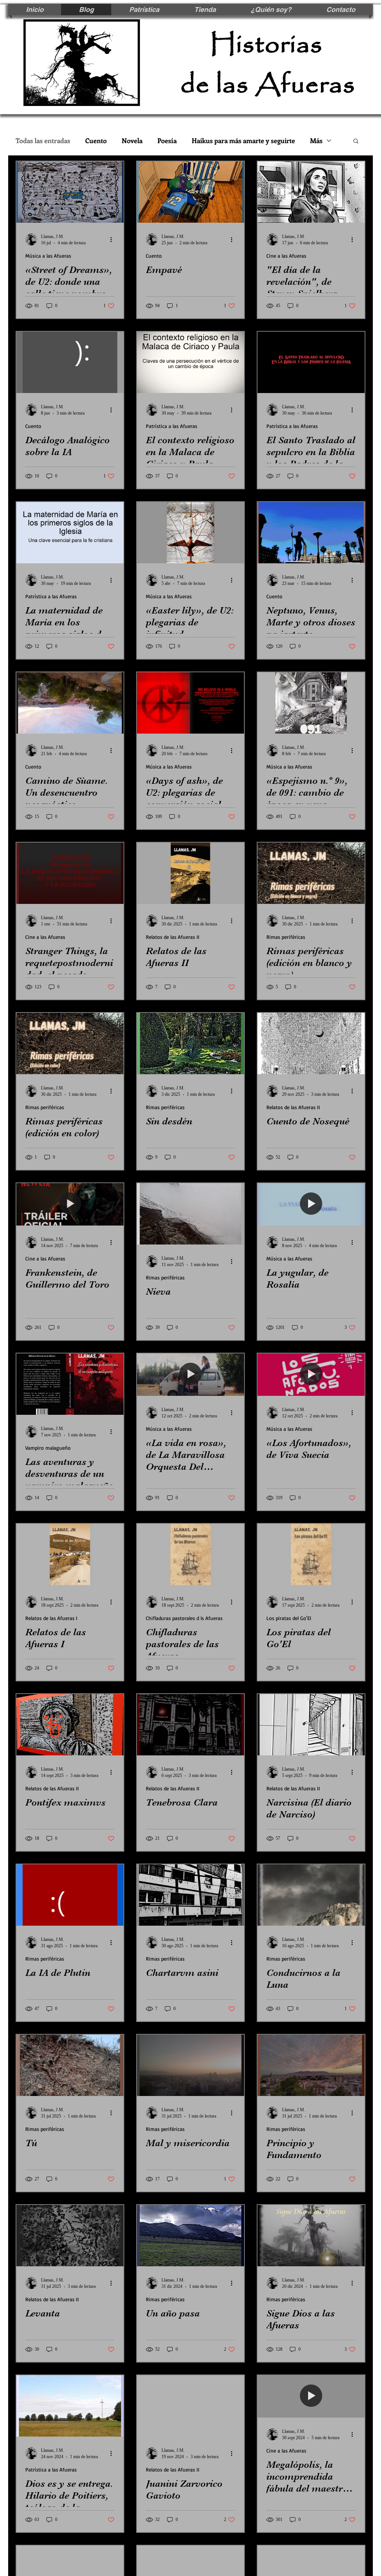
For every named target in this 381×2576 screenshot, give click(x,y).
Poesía (167, 141)
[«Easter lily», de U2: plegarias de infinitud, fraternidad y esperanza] (190, 533)
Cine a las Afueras (286, 256)
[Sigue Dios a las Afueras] (311, 2236)
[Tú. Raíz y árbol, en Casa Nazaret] (70, 2065)
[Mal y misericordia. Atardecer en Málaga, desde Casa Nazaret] (190, 2065)
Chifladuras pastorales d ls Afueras (184, 1618)
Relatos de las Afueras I (51, 1618)
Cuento (96, 141)
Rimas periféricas (286, 937)
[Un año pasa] (190, 2236)
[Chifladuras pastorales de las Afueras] (190, 1554)
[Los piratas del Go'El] (311, 1554)
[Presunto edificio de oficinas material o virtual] (190, 1895)
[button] (356, 141)
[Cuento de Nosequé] (311, 1044)
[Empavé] (190, 192)
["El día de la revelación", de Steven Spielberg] (311, 192)
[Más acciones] (113, 239)
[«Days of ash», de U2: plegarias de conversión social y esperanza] (190, 703)
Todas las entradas (43, 141)
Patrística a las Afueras (172, 426)
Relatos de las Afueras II (173, 937)
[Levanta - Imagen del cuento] (70, 2236)
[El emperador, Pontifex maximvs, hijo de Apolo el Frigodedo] (70, 1725)
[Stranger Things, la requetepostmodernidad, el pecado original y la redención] (70, 873)
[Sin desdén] (190, 1044)
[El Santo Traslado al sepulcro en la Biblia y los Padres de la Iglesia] (311, 362)
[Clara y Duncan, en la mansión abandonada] (190, 1725)
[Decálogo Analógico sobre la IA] (70, 362)
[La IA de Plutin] (70, 1895)
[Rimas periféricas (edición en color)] (70, 1044)
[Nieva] (190, 1214)
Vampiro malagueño (48, 1448)
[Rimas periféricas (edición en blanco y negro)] (311, 873)
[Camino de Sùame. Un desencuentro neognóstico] (70, 703)
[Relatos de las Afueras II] (190, 873)
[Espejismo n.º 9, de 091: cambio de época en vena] (311, 703)
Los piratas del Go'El (289, 1618)
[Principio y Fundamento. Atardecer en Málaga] (311, 2065)
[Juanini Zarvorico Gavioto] (190, 2406)
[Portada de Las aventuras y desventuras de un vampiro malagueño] (70, 1384)
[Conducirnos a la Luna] (311, 1895)
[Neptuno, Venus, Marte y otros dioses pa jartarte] (311, 533)
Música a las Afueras (48, 256)
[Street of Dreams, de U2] (70, 192)
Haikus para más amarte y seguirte (243, 141)
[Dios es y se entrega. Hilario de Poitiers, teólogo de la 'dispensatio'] (70, 2406)
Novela (132, 141)
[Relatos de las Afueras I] (70, 1554)
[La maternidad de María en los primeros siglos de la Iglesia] (70, 533)
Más (316, 141)
